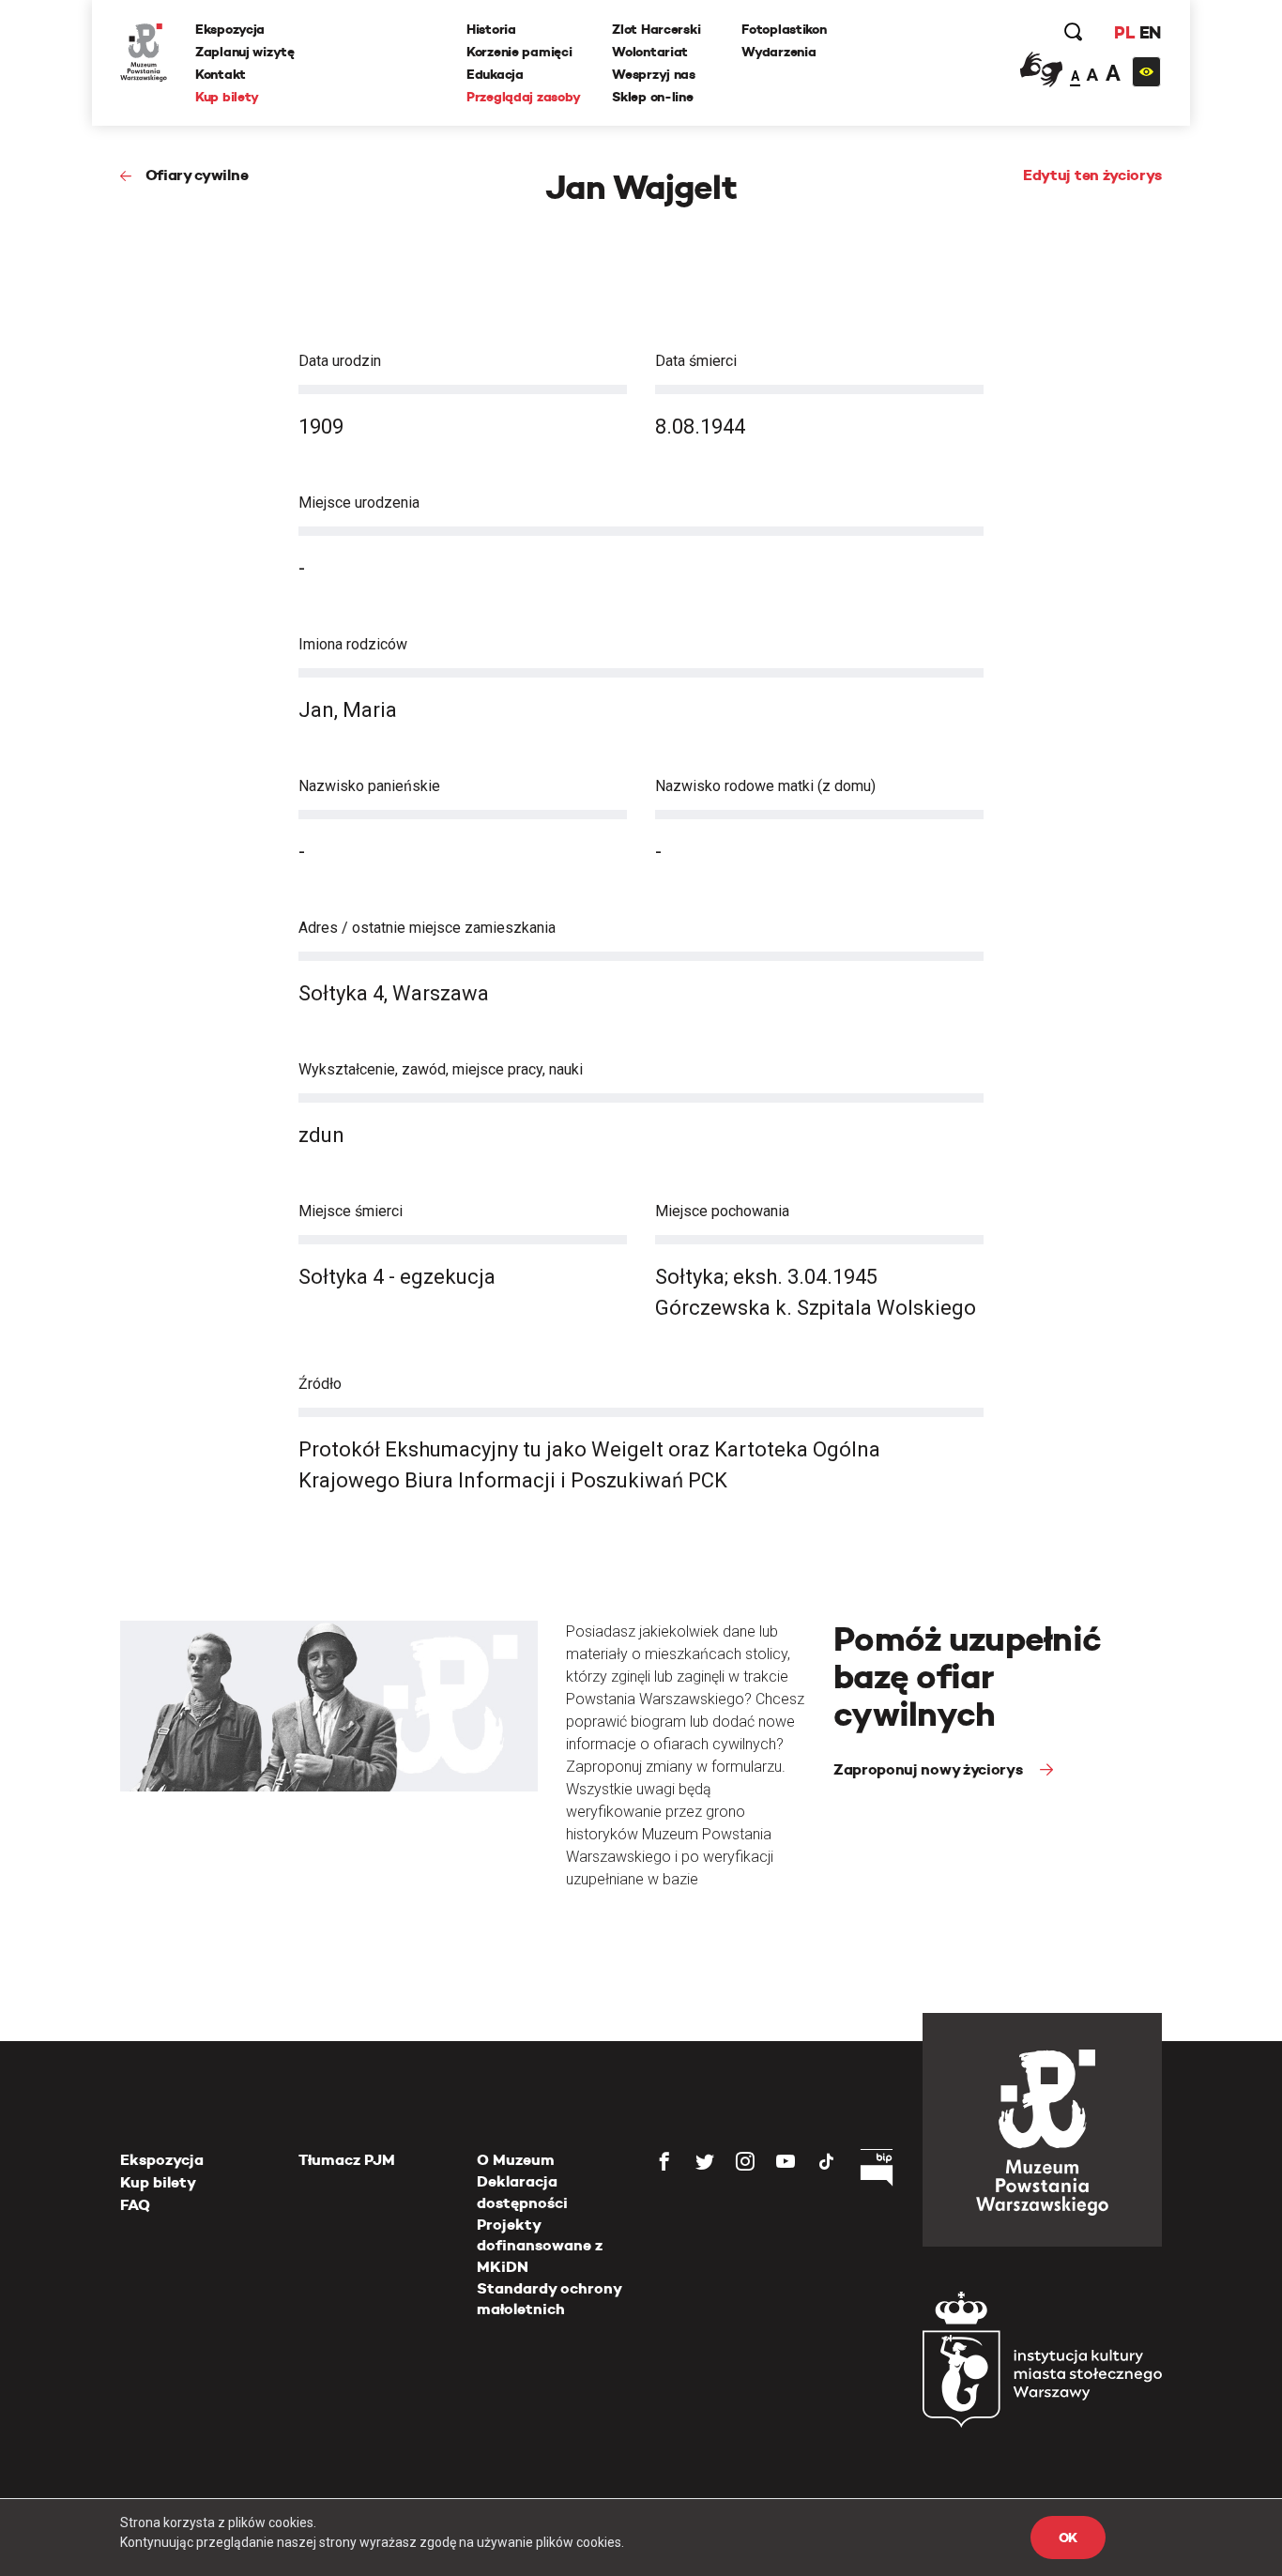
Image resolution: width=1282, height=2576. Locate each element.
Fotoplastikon (784, 29)
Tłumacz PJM (347, 2160)
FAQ (135, 2205)
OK (1068, 2538)
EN (1150, 32)
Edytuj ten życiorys (1092, 175)
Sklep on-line (652, 97)
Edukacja (495, 74)
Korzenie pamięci (519, 52)
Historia (491, 29)
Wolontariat (650, 52)
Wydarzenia (778, 52)
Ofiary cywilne (197, 175)
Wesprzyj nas (654, 74)
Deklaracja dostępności (522, 2192)
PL (1124, 32)
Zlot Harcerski (656, 29)
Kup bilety (227, 97)
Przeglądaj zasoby (523, 97)
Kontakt (221, 74)
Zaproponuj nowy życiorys (930, 1769)
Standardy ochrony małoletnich (549, 2299)
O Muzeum (516, 2160)
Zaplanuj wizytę (245, 52)
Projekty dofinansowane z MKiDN (540, 2246)
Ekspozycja (230, 29)
